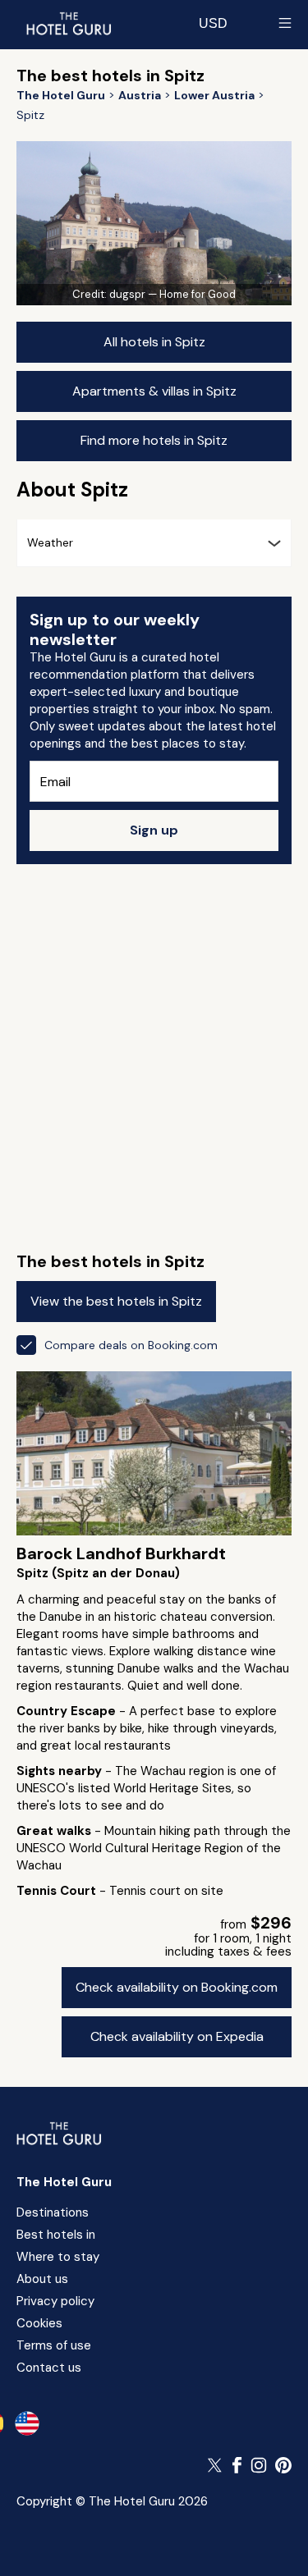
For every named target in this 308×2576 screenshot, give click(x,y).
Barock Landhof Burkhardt (121, 1553)
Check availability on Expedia (177, 2036)
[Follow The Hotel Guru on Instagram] (259, 2465)
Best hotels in (56, 2235)
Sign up (154, 830)
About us (42, 2279)
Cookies (39, 2323)
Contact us (49, 2368)
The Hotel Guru (64, 2182)
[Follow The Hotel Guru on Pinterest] (283, 2465)
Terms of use (54, 2345)
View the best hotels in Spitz (116, 1301)
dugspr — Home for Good (172, 294)
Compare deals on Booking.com (131, 1345)
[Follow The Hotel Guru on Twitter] (216, 2465)
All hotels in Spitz (154, 342)
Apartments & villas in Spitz (154, 391)
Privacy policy (55, 2301)
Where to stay (58, 2257)
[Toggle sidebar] (285, 23)
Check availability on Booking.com (177, 1987)
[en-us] (27, 2423)
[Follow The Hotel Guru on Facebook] (237, 2465)
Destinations (53, 2212)
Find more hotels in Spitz (154, 440)
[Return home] (68, 23)
